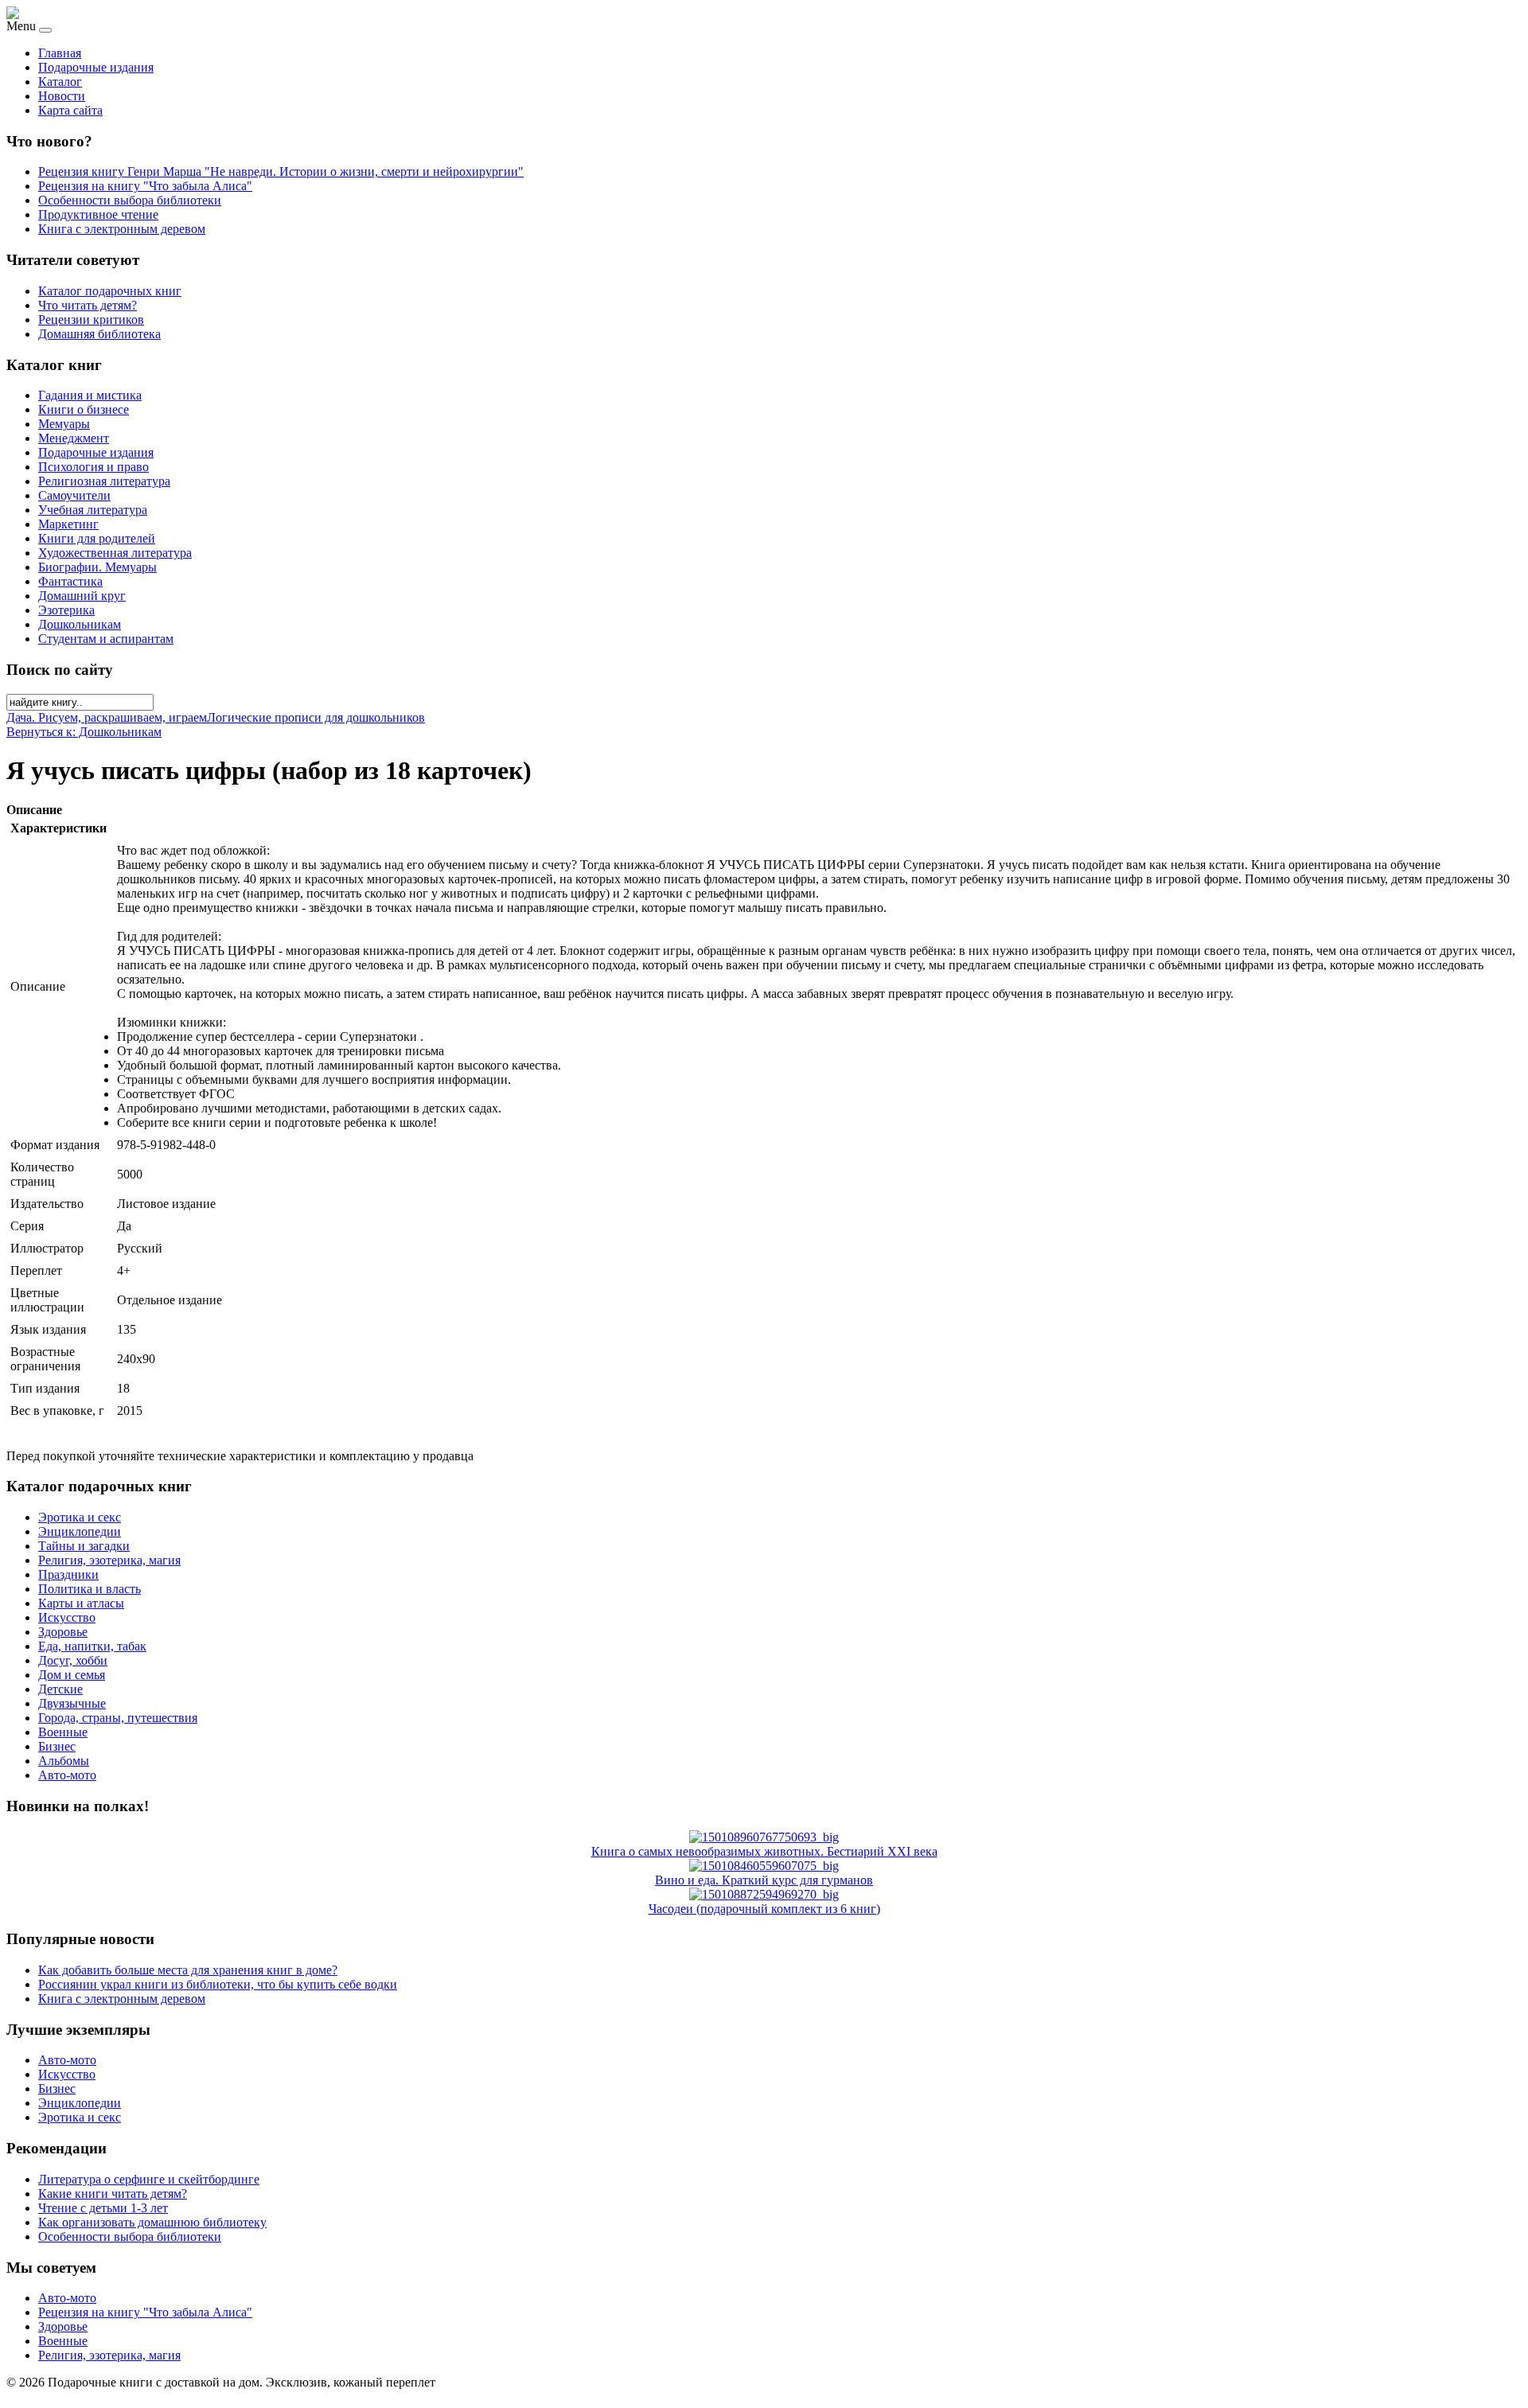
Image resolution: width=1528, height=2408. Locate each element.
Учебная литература (93, 510)
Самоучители (74, 495)
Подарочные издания (96, 67)
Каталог (60, 82)
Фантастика (70, 581)
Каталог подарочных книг (110, 291)
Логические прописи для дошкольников (316, 717)
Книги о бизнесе (84, 409)
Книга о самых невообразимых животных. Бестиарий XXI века (764, 1851)
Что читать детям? (88, 305)
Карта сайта (70, 110)
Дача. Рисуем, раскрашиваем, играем (107, 717)
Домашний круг (82, 596)
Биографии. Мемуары (97, 567)
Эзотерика (66, 610)
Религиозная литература (104, 481)
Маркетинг (68, 524)
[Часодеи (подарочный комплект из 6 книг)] (764, 1894)
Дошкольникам (80, 624)
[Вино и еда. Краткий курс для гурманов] (764, 1866)
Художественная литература (115, 553)
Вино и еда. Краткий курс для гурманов (764, 1880)
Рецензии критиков (91, 320)
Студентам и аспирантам (106, 639)
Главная (60, 53)
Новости (62, 96)
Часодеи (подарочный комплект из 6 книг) (764, 1909)
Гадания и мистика (90, 395)
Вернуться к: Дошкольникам (84, 732)
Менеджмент (74, 438)
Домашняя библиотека (99, 334)
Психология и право (94, 467)
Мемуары (64, 424)
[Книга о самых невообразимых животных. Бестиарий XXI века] (764, 1837)
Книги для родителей (97, 538)
